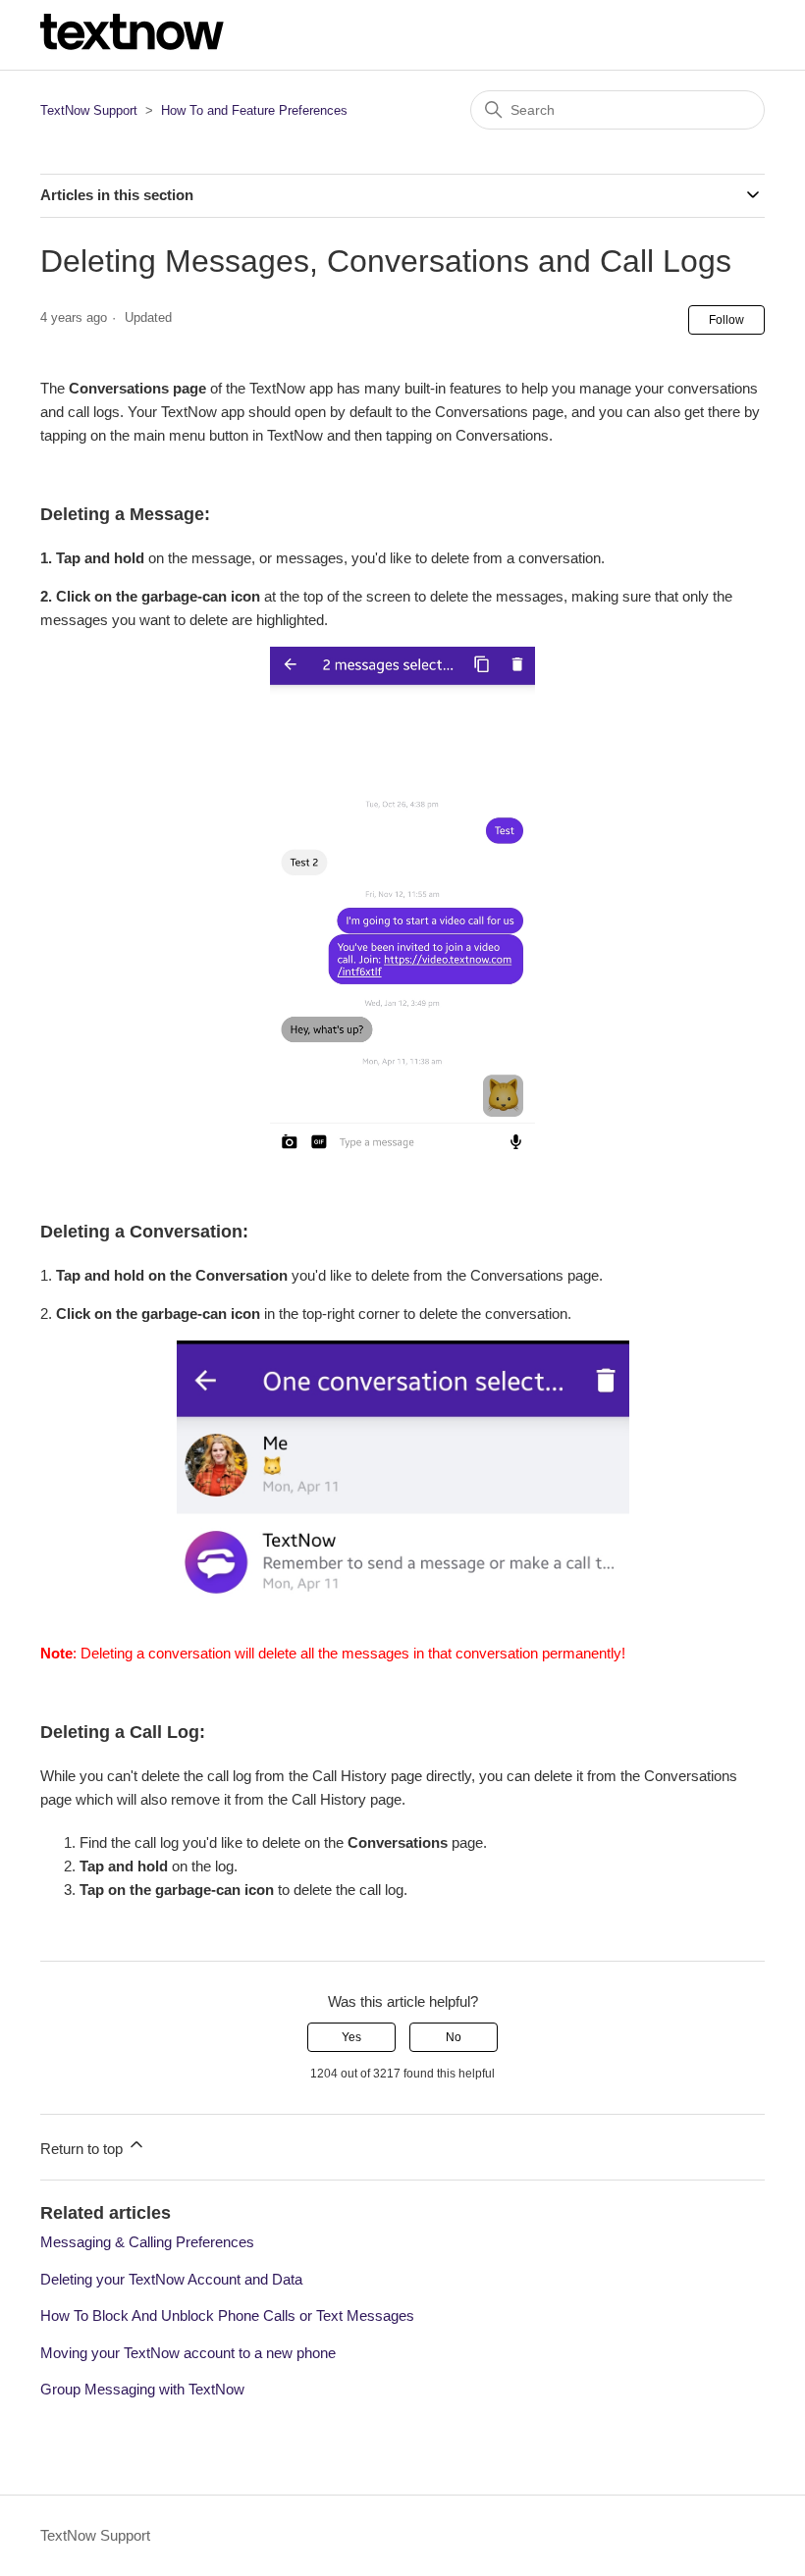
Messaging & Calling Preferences (147, 2242)
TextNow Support (89, 110)
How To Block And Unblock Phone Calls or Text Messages (227, 2315)
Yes (351, 2037)
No (454, 2037)
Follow (726, 320)
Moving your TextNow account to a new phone (188, 2353)
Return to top (83, 2149)
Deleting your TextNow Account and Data (171, 2279)
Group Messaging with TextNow (142, 2389)
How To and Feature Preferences (254, 110)
